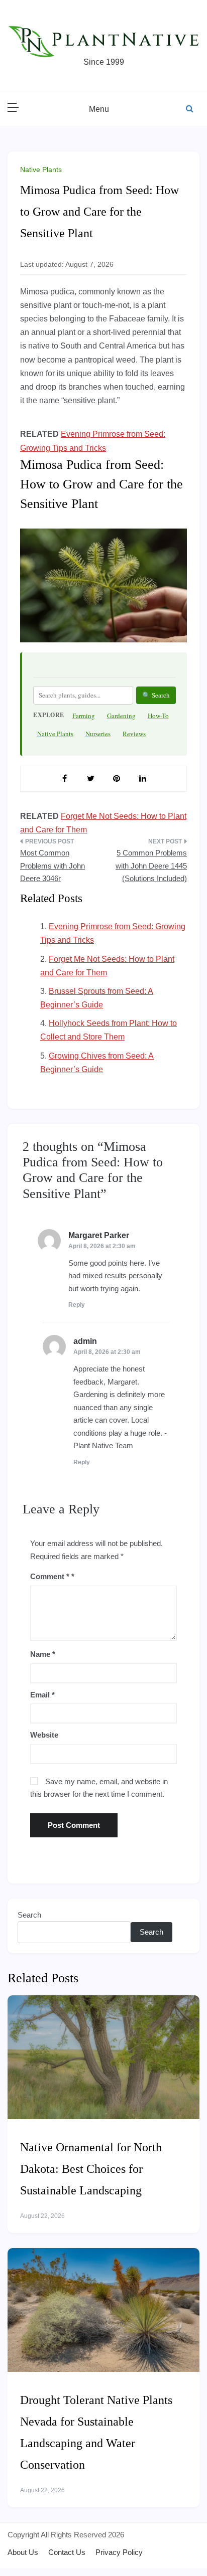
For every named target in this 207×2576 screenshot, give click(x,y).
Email (42, 1695)
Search (29, 1915)
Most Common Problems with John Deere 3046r (53, 866)
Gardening (121, 716)
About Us (23, 2552)
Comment (50, 1576)
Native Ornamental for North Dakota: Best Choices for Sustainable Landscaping (91, 2169)
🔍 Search (156, 695)
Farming (84, 716)
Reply (77, 1305)
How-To (158, 716)
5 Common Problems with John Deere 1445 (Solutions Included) (151, 866)
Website (44, 1735)
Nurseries (98, 734)
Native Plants (41, 169)
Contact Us (67, 2552)
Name (43, 1654)
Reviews (134, 734)
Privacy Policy (119, 2552)
